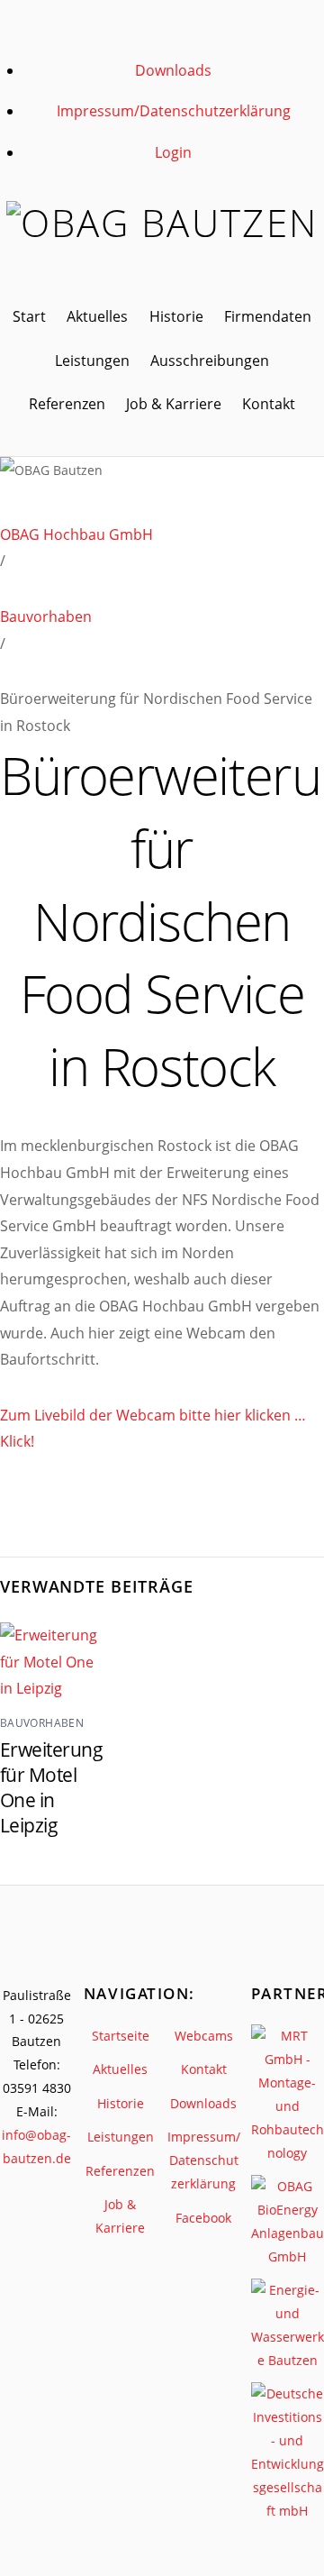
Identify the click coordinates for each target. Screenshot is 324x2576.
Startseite (121, 2036)
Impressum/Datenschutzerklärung (174, 111)
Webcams (204, 2036)
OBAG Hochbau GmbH (76, 534)
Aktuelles (97, 316)
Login (173, 152)
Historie (176, 316)
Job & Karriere (174, 404)
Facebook (203, 2218)
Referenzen (67, 404)
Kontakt (269, 404)
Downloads (173, 70)
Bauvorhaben (46, 617)
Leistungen (92, 361)
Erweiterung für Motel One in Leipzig (51, 1787)
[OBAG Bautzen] (162, 223)
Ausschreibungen (210, 361)
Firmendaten (268, 316)
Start (29, 316)
